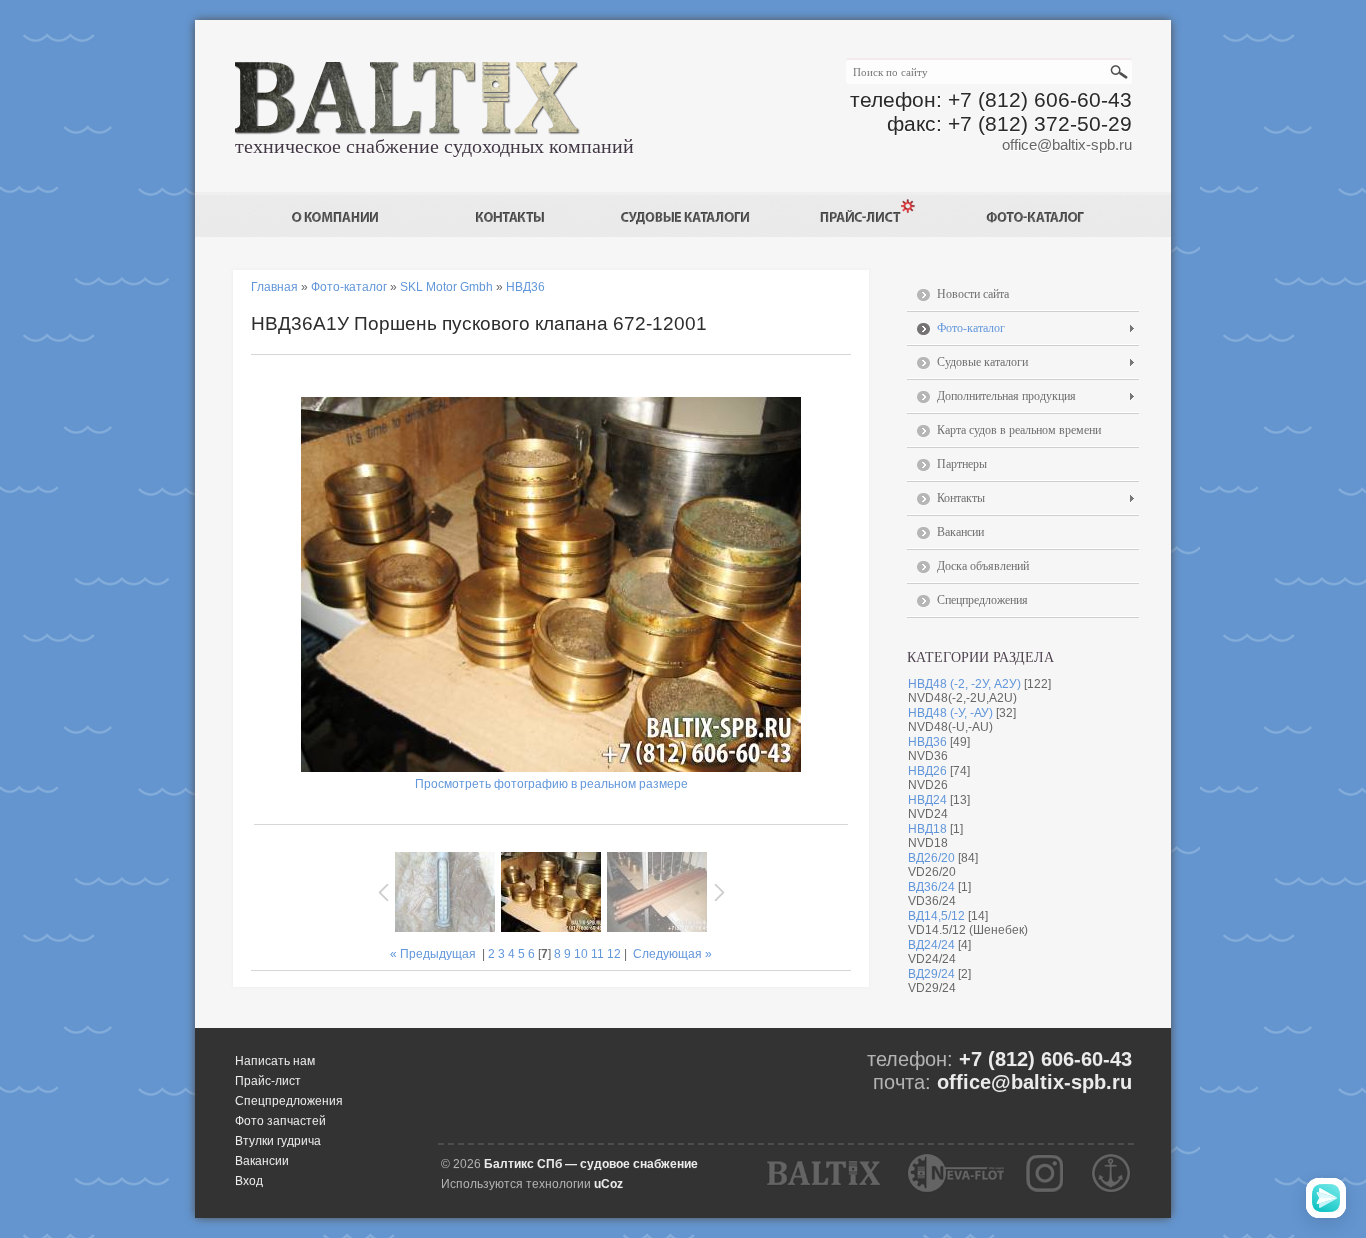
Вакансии (262, 1161)
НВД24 (927, 800)
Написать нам (275, 1061)
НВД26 (927, 771)
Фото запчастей (280, 1121)
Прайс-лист (268, 1081)
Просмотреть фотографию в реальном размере (551, 784)
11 (597, 954)
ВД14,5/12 (936, 916)
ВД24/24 (931, 945)
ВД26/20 (931, 858)
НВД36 (927, 742)
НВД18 (927, 829)
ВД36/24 (931, 887)
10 (581, 954)
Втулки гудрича (278, 1141)
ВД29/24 (931, 974)
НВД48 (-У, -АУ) (950, 713)
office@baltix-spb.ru (1067, 144)
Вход (249, 1181)
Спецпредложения (289, 1101)
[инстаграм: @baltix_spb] (1045, 1173)
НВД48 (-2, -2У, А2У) (964, 684)
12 (614, 954)
